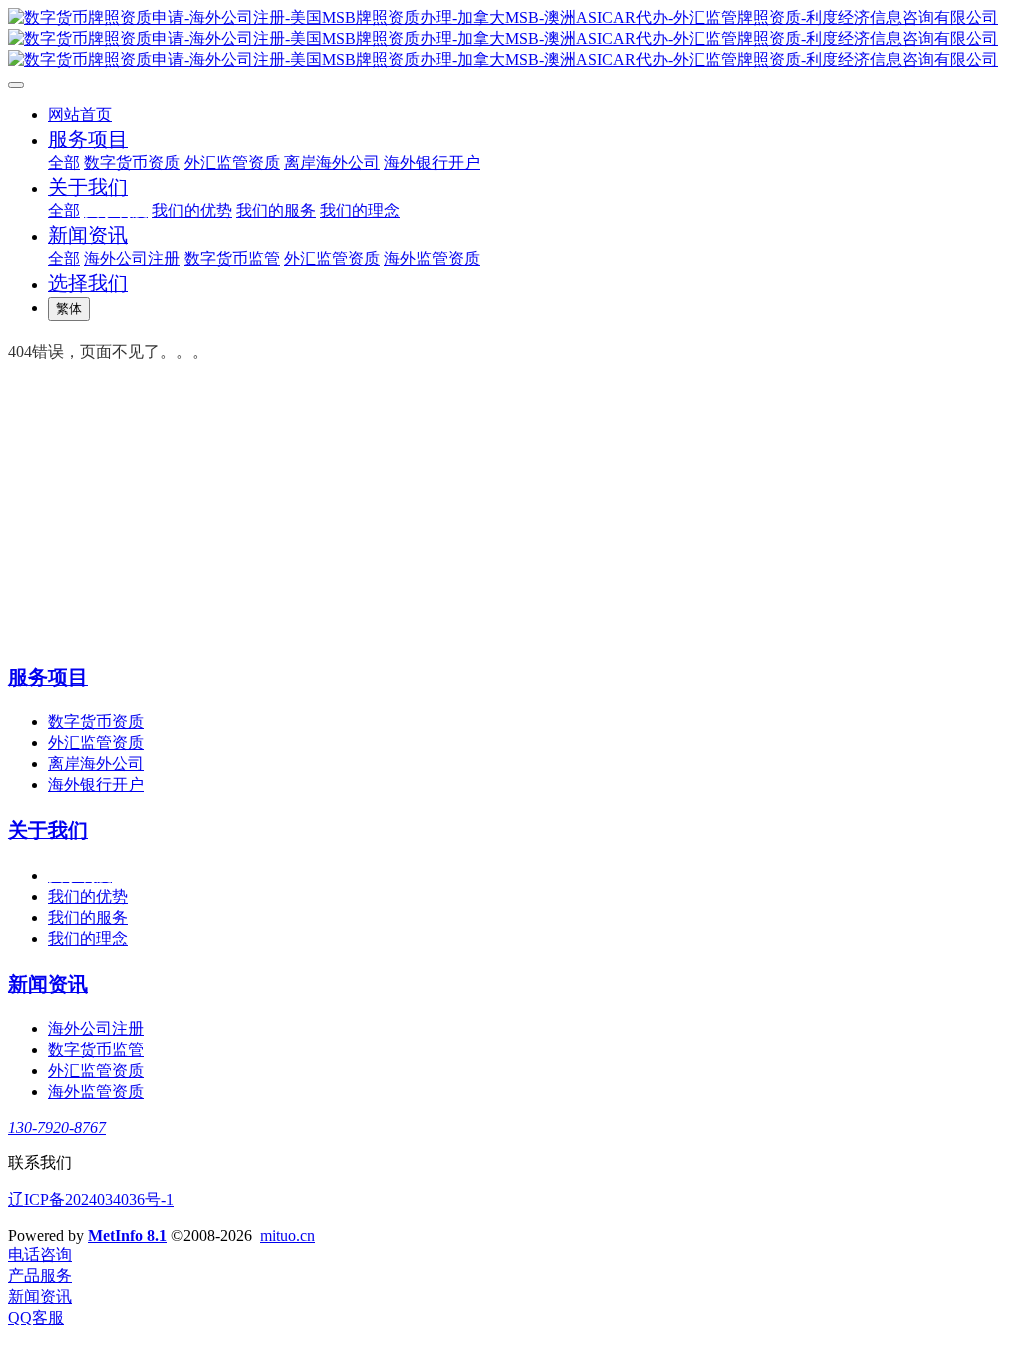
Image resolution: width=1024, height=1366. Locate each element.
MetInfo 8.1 (127, 1235)
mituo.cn (287, 1235)
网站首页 (80, 114)
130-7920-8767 (57, 1127)
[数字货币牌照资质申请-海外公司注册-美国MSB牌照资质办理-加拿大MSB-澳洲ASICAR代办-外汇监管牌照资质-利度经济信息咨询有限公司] (512, 39)
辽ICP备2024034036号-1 (91, 1199)
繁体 (69, 308)
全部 (64, 162)
